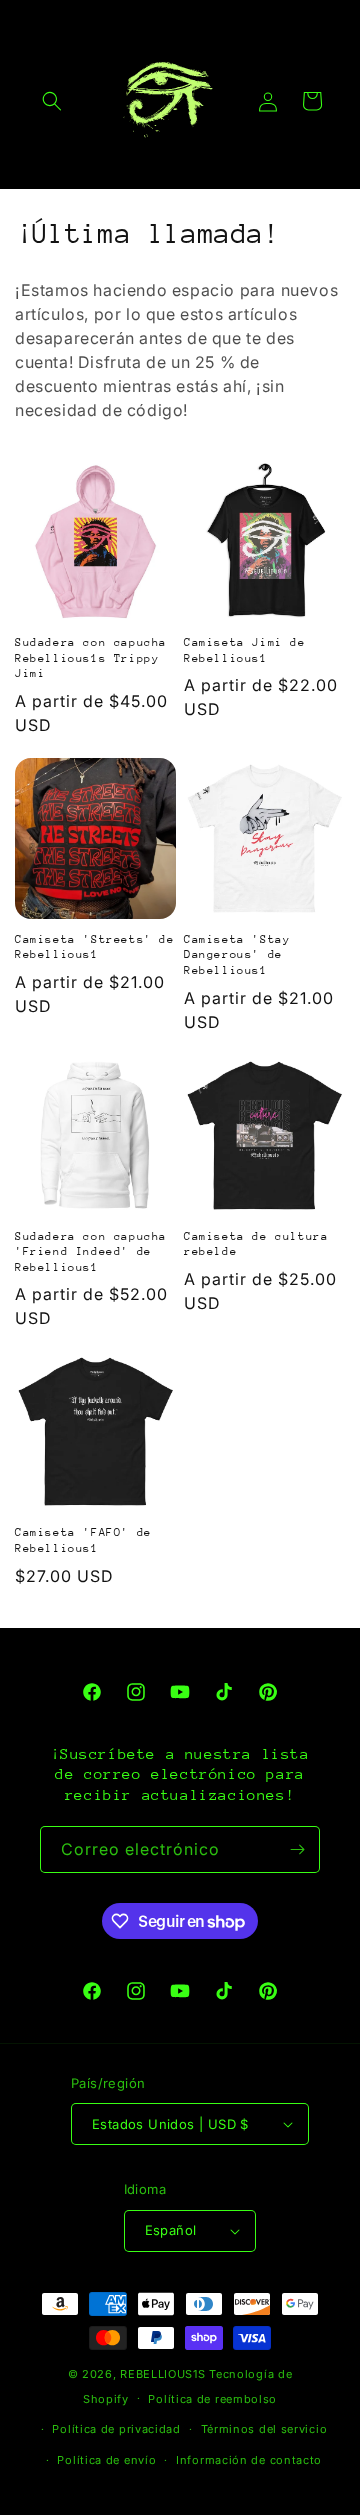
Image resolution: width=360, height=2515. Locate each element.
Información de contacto (249, 2460)
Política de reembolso (212, 2399)
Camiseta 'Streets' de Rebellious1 (95, 947)
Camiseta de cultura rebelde (256, 1244)
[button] (52, 101)
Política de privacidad (116, 2429)
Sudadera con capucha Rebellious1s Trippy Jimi (91, 658)
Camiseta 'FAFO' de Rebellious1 (83, 1540)
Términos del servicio (264, 2429)
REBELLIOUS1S (162, 2374)
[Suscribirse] (297, 1849)
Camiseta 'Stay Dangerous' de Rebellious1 (237, 955)
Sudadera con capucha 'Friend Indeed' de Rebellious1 (91, 1252)
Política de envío (106, 2460)
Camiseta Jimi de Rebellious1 (245, 650)
